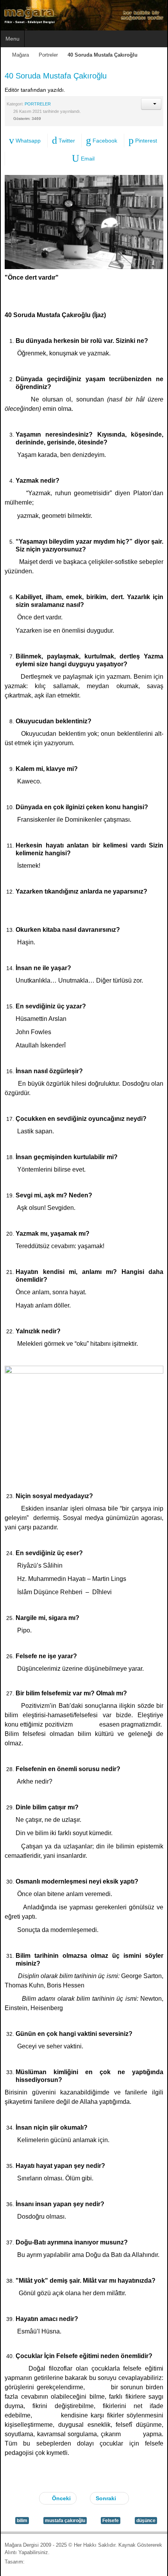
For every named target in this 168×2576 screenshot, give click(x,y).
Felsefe (111, 2521)
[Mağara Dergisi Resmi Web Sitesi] (84, 15)
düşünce (146, 2521)
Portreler (48, 55)
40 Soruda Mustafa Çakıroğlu (56, 76)
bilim (22, 2521)
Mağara (21, 55)
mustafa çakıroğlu (65, 2521)
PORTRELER (38, 104)
